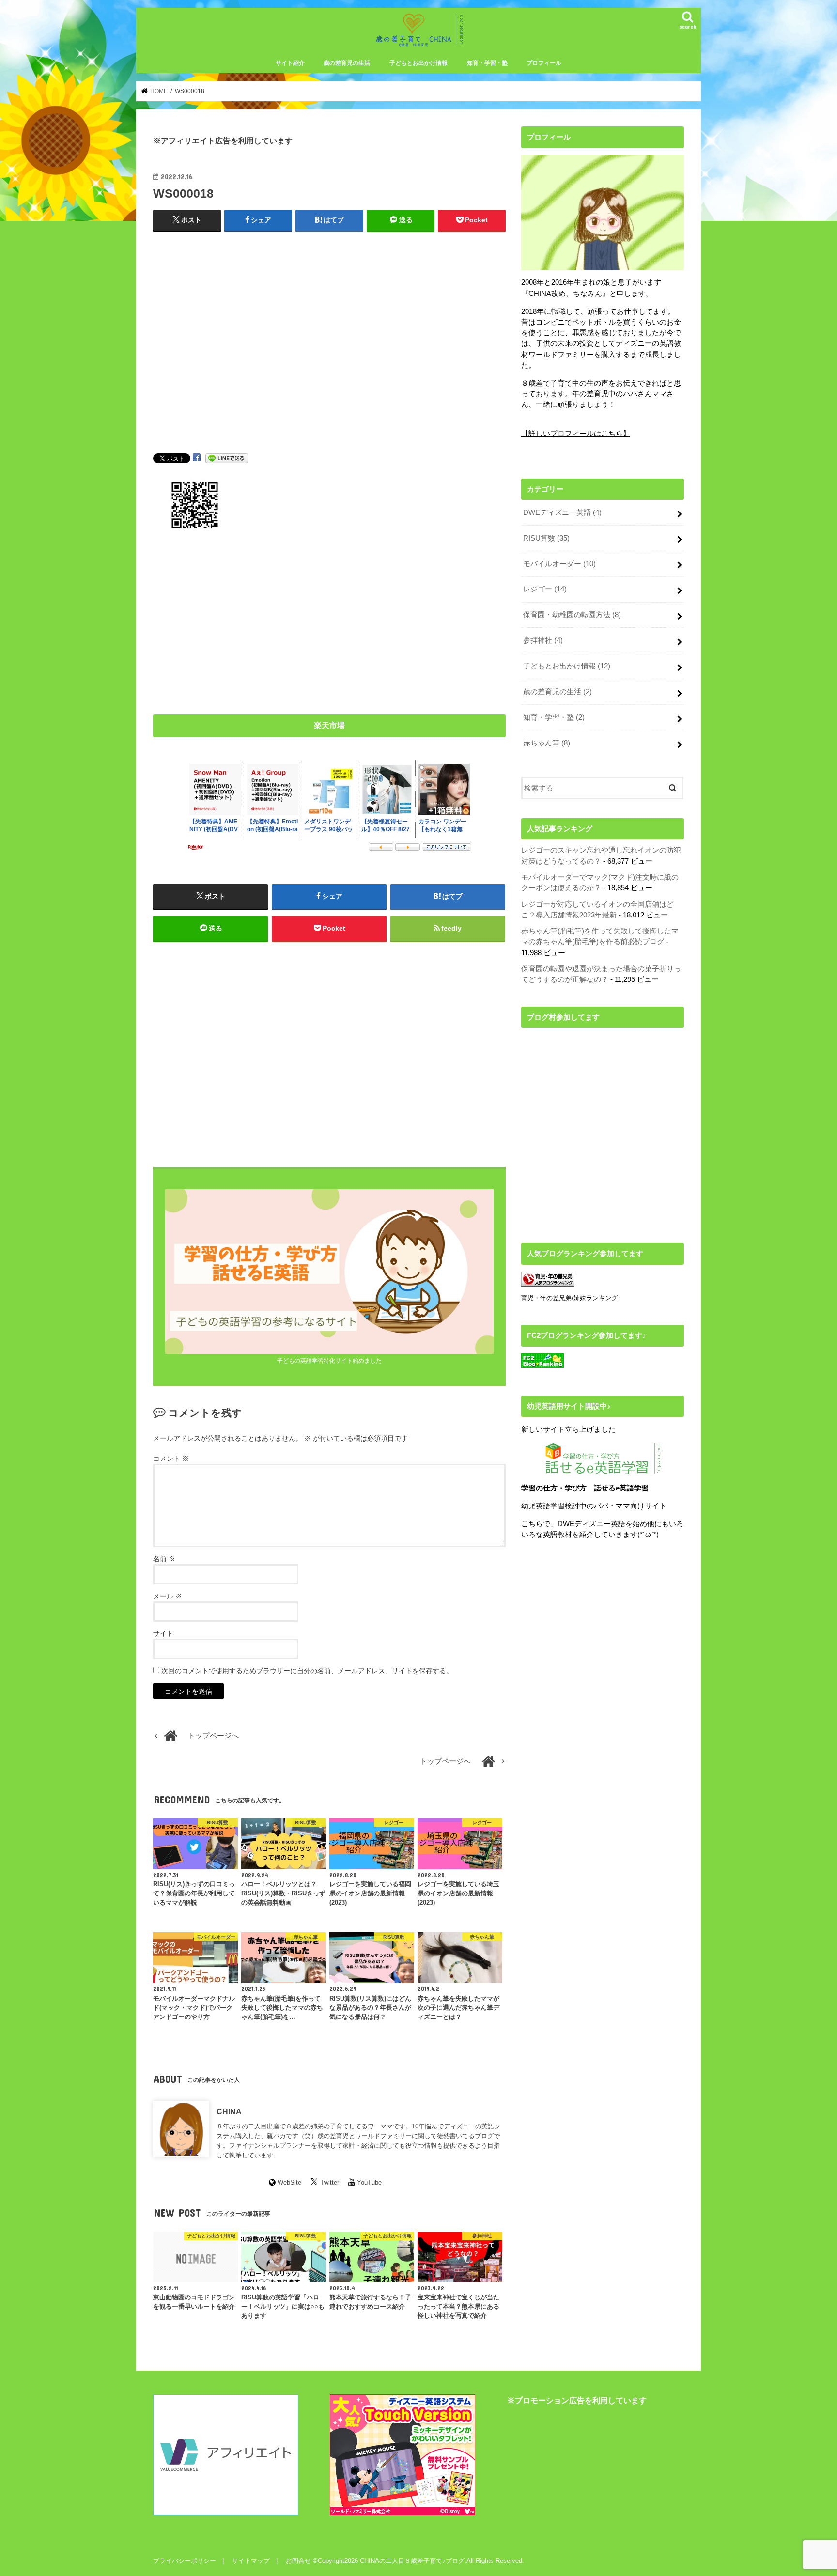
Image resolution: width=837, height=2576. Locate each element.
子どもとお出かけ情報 (418, 63)
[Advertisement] (329, 352)
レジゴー (545, 589)
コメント (171, 1459)
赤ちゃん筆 (547, 743)
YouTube (369, 2182)
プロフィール (544, 63)
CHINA (229, 2111)
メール (168, 1596)
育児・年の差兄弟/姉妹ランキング (569, 1298)
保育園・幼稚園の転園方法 (572, 615)
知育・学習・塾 (487, 63)
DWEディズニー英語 (562, 512)
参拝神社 (543, 640)
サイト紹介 (290, 63)
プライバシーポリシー (185, 2561)
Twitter (330, 2182)
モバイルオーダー (559, 564)
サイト (163, 1633)
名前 (164, 1559)
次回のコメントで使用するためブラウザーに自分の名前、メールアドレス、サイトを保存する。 (307, 1671)
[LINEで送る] (227, 458)
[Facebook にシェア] (197, 458)
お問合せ (298, 2561)
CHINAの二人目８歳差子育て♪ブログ (412, 2561)
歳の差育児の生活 (347, 63)
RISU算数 (546, 538)
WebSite (289, 2182)
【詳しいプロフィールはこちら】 (576, 434)
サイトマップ (251, 2561)
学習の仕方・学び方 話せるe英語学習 (585, 1488)
